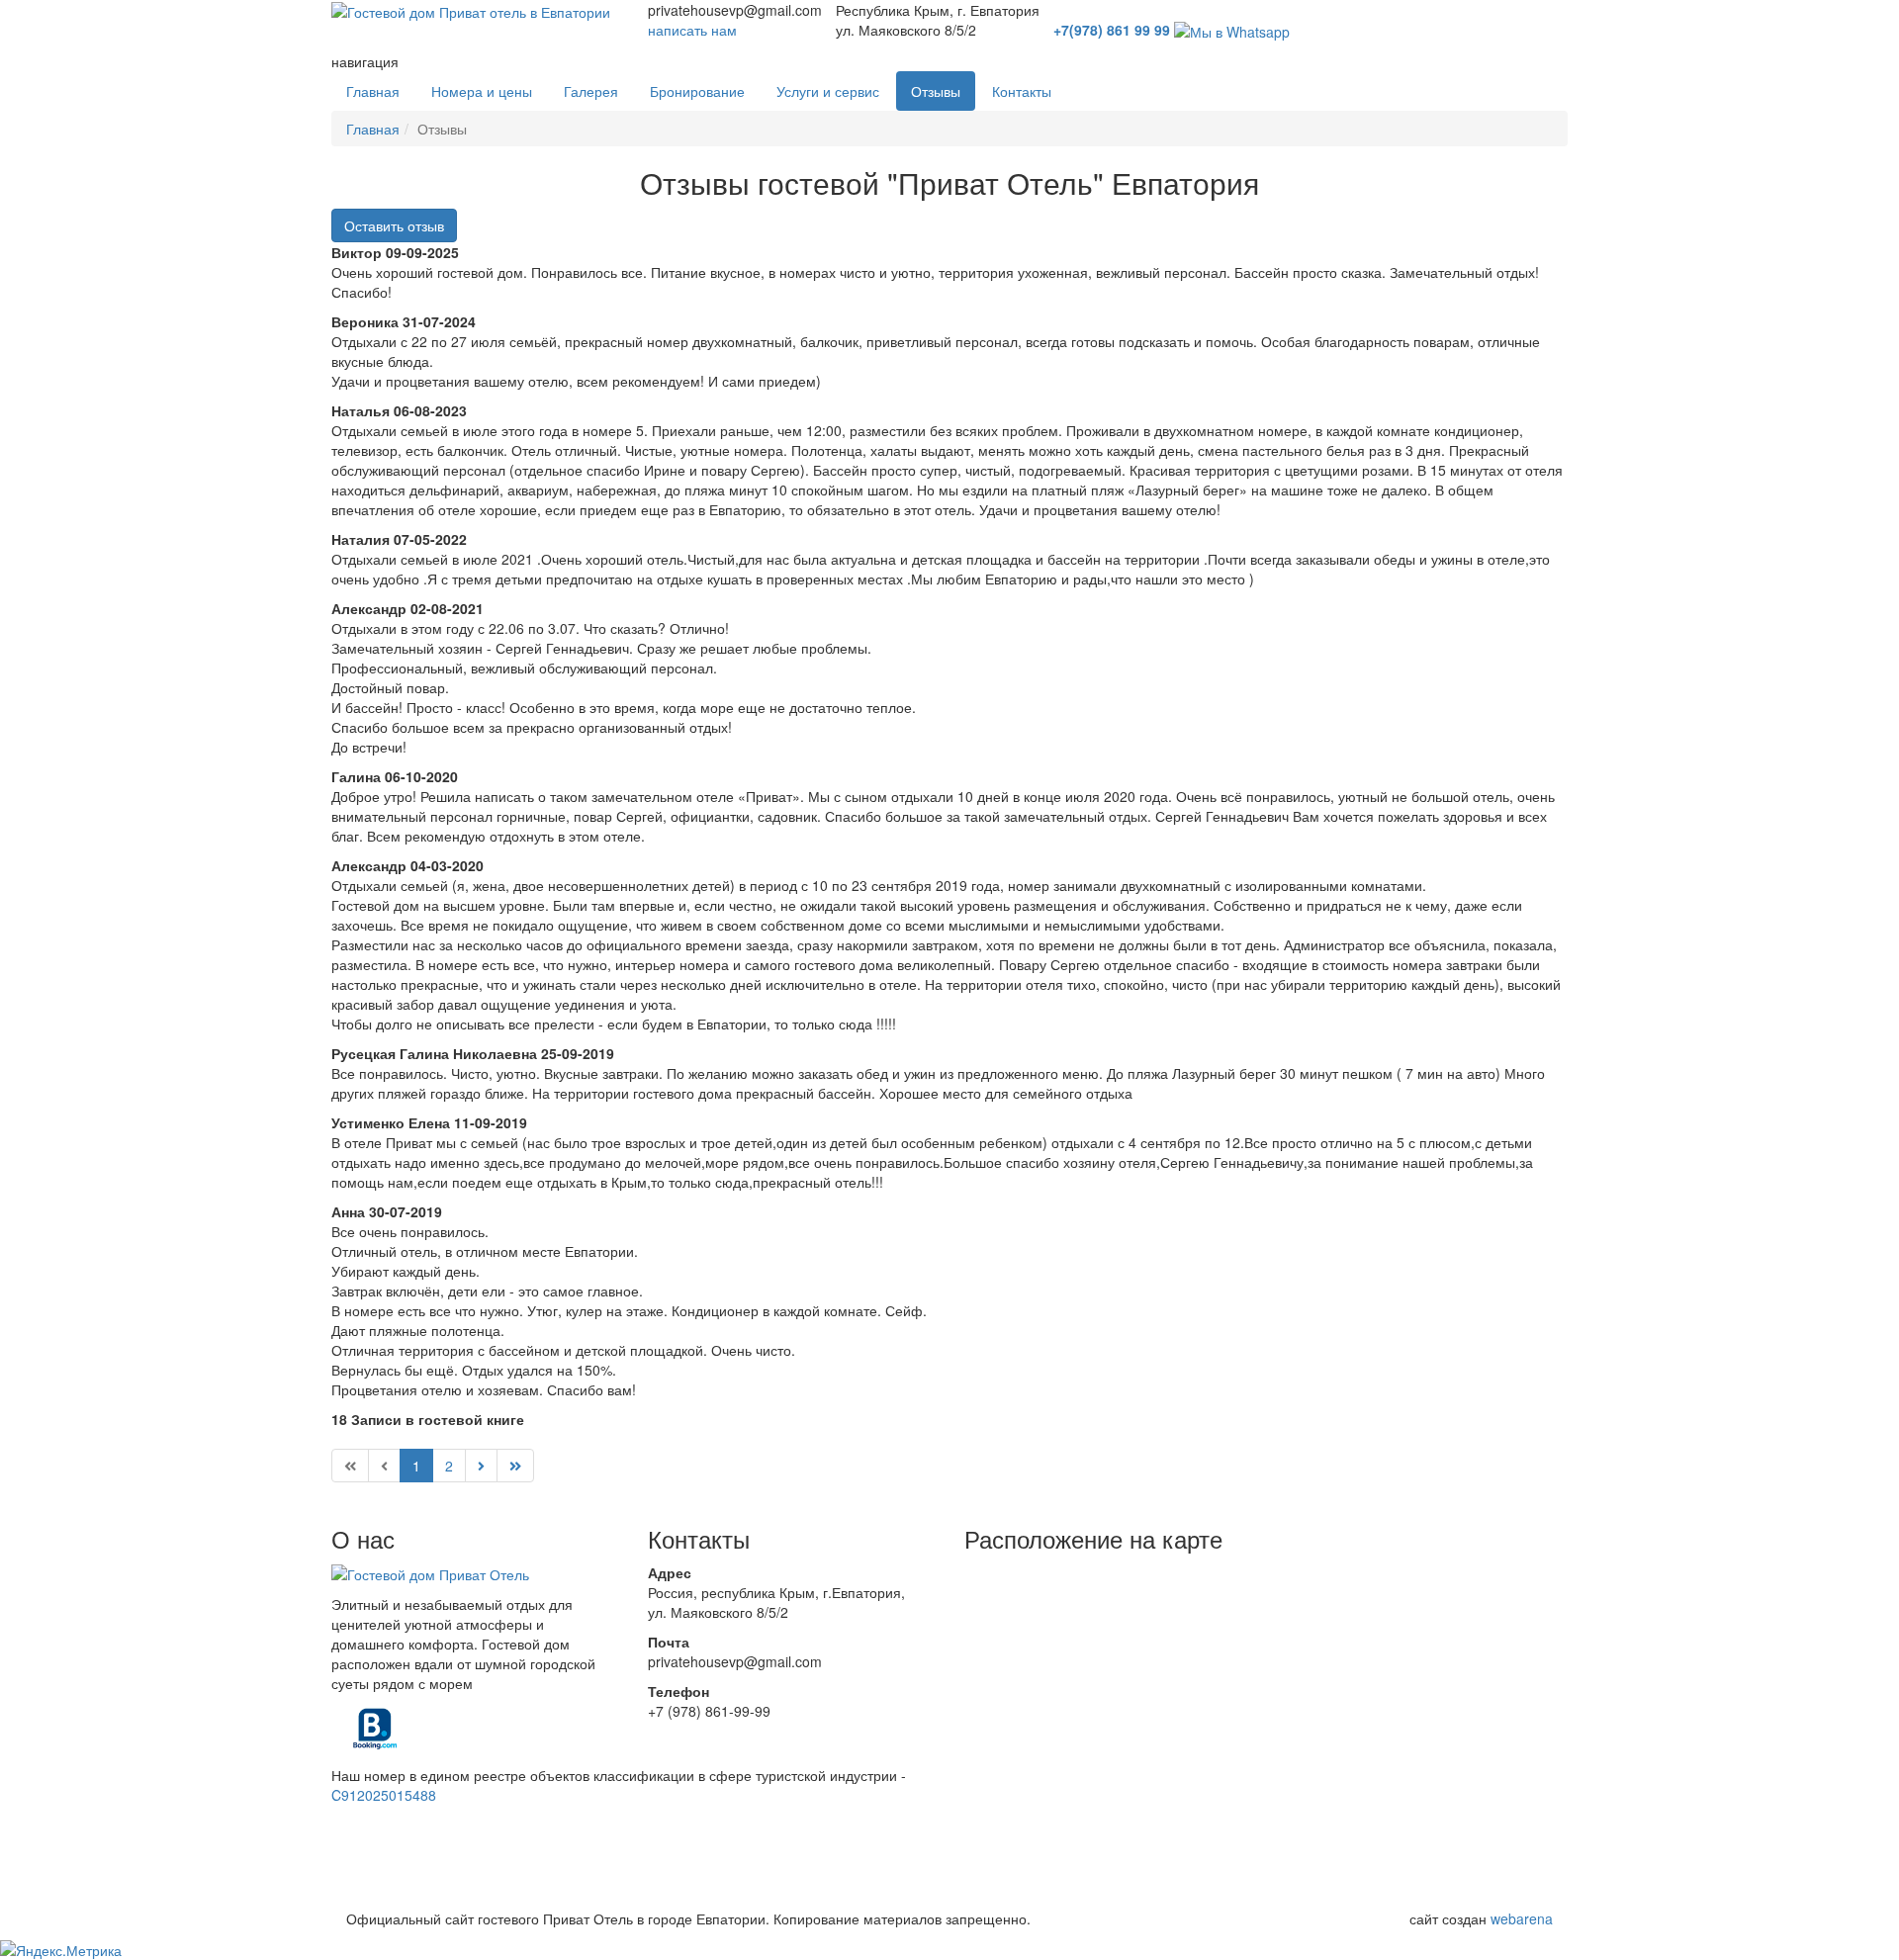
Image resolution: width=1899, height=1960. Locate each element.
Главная (373, 91)
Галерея (591, 91)
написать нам (692, 30)
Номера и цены (482, 91)
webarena (1522, 1918)
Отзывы (936, 91)
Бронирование (697, 91)
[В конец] (515, 1466)
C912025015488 (384, 1795)
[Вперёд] (481, 1466)
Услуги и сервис (828, 91)
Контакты (1022, 91)
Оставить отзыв (394, 225)
